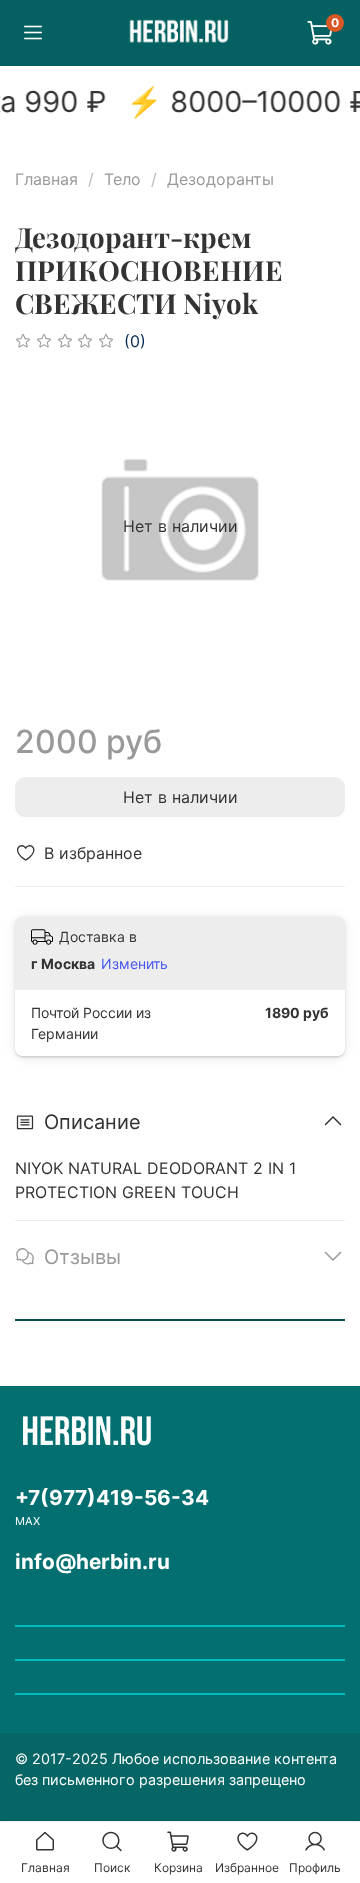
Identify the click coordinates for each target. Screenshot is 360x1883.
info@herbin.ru (92, 1561)
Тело (122, 179)
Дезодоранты (220, 179)
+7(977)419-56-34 (112, 1497)
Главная (46, 179)
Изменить (134, 963)
